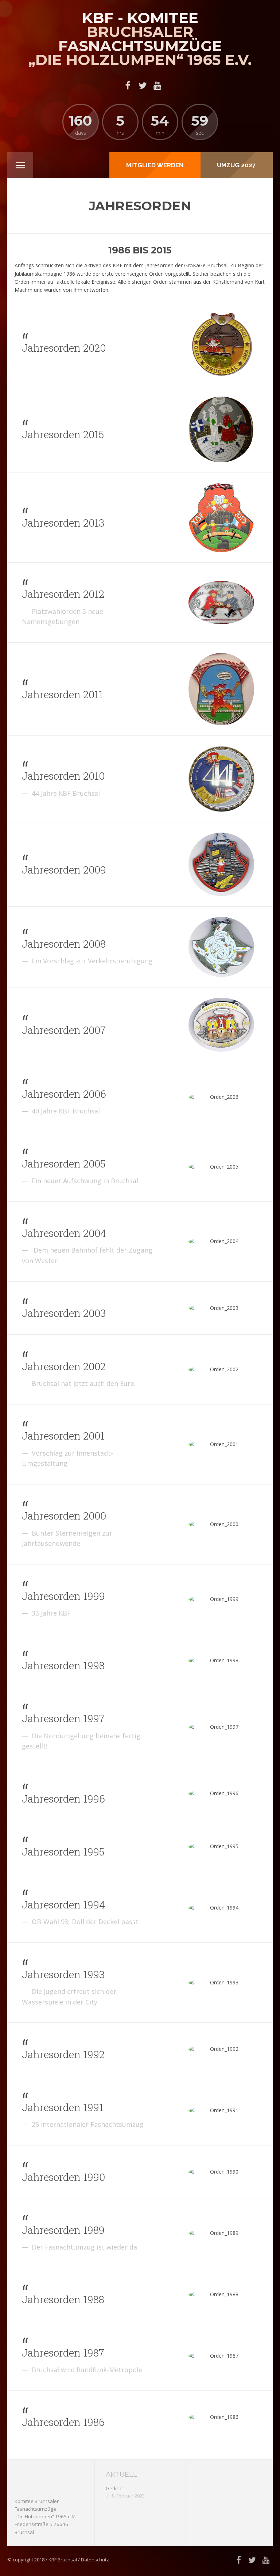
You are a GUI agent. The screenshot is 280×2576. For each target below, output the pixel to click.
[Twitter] (143, 85)
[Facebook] (128, 85)
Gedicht (114, 2488)
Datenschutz (95, 2560)
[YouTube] (157, 85)
